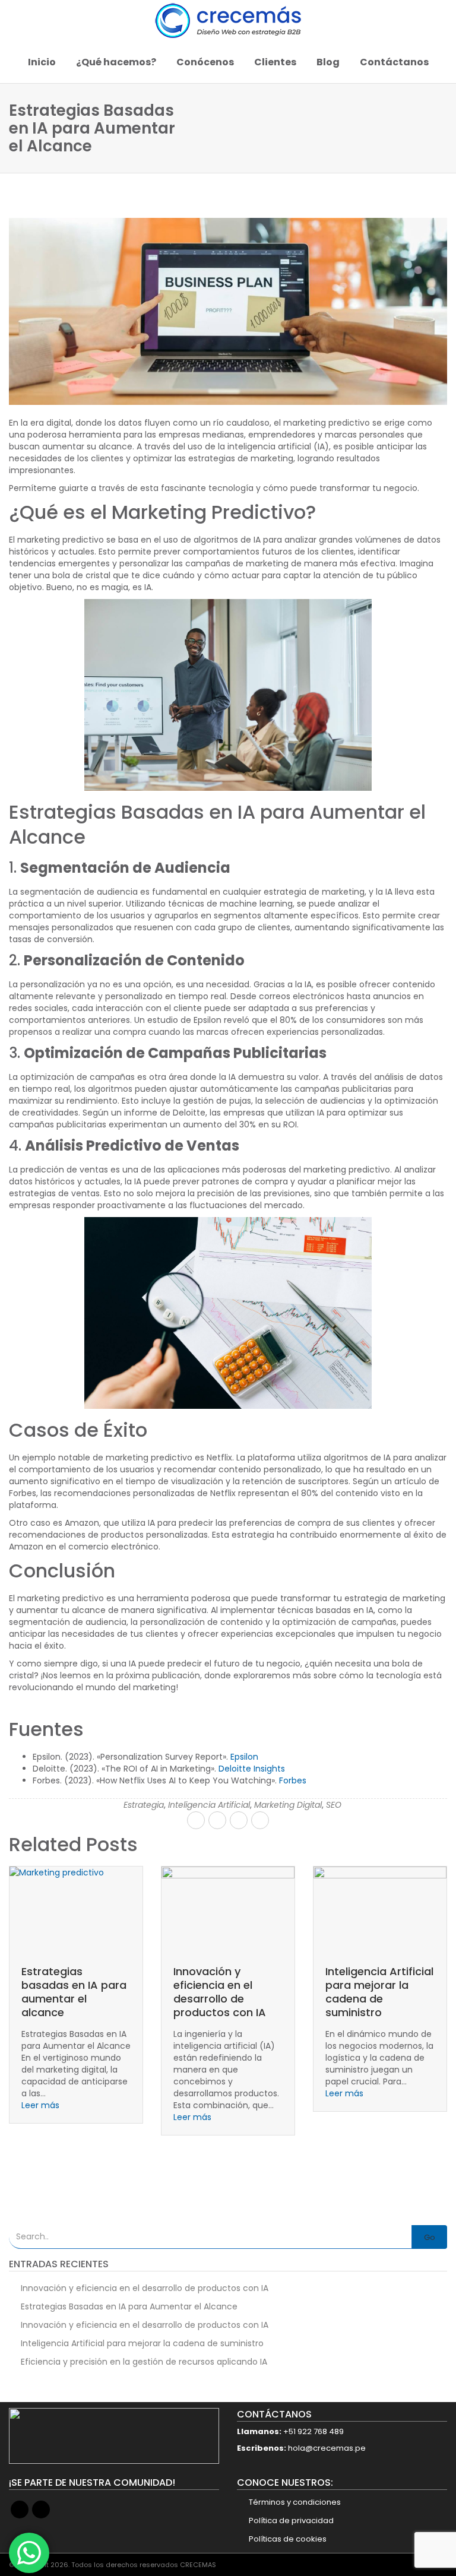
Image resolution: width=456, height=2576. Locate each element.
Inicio (42, 62)
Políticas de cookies (288, 2539)
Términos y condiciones (295, 2502)
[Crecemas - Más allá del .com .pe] (228, 21)
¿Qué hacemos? (116, 62)
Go (430, 2237)
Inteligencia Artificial (209, 1805)
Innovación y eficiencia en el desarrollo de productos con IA (68, 1992)
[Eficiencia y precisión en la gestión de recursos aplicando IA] (380, 1910)
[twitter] (217, 1820)
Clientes (275, 62)
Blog (328, 62)
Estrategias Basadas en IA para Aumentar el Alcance (129, 2306)
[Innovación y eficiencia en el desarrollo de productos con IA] (76, 1910)
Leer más (40, 2117)
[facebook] (196, 1820)
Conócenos (205, 62)
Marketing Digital (288, 1805)
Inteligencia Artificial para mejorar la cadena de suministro (227, 1992)
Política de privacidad (291, 2520)
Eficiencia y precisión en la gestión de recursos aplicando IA (379, 1992)
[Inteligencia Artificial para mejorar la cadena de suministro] (228, 1910)
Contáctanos (394, 62)
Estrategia (144, 1805)
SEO (334, 1805)
